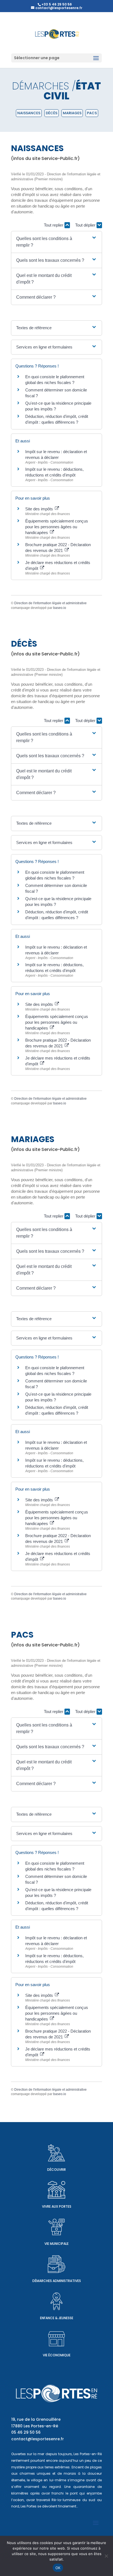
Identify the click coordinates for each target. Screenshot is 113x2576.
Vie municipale (56, 2244)
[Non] (106, 2556)
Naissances (29, 113)
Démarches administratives (57, 2281)
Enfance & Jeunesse (57, 2318)
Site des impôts (40, 509)
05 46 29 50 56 (26, 2432)
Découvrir (56, 2170)
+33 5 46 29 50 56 (57, 4)
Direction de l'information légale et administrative (50, 603)
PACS (92, 113)
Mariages (72, 113)
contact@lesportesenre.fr (38, 2439)
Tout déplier (86, 225)
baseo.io (60, 608)
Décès (52, 113)
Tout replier (54, 225)
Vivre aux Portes (57, 2206)
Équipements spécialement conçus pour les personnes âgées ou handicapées (57, 527)
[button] (56, 242)
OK (58, 2568)
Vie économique (57, 2355)
